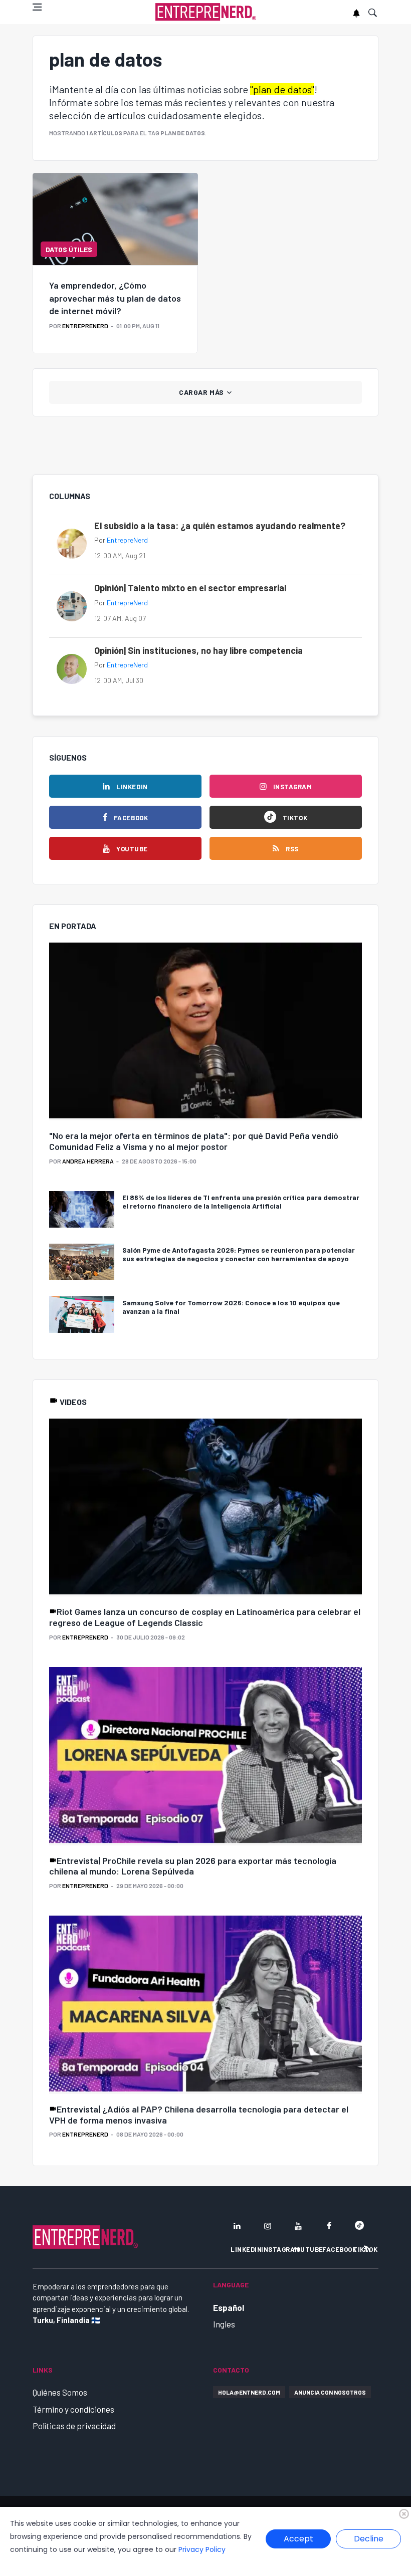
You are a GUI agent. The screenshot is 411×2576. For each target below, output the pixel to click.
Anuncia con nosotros (330, 2392)
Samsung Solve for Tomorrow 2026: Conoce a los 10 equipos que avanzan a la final (231, 1307)
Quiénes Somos (60, 2392)
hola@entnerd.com (249, 2392)
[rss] (367, 2249)
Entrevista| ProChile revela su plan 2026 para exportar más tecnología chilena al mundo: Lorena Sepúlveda (193, 1866)
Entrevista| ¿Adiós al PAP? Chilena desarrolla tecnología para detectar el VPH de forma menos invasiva (199, 2115)
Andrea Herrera (88, 1161)
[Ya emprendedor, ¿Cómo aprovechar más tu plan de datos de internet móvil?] (115, 219)
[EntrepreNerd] (206, 12)
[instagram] (268, 2226)
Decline (369, 2539)
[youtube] (298, 2226)
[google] (359, 2226)
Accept (298, 2539)
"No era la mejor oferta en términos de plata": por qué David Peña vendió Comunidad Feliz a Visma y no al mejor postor (194, 1141)
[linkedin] (237, 2226)
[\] (205, 1032)
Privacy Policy (202, 2549)
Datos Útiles (69, 249)
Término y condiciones (73, 2409)
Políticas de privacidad (74, 2426)
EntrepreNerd (85, 326)
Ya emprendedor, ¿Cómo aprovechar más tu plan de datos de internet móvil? (115, 298)
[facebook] (329, 2226)
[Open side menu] (37, 7)
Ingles (224, 2324)
